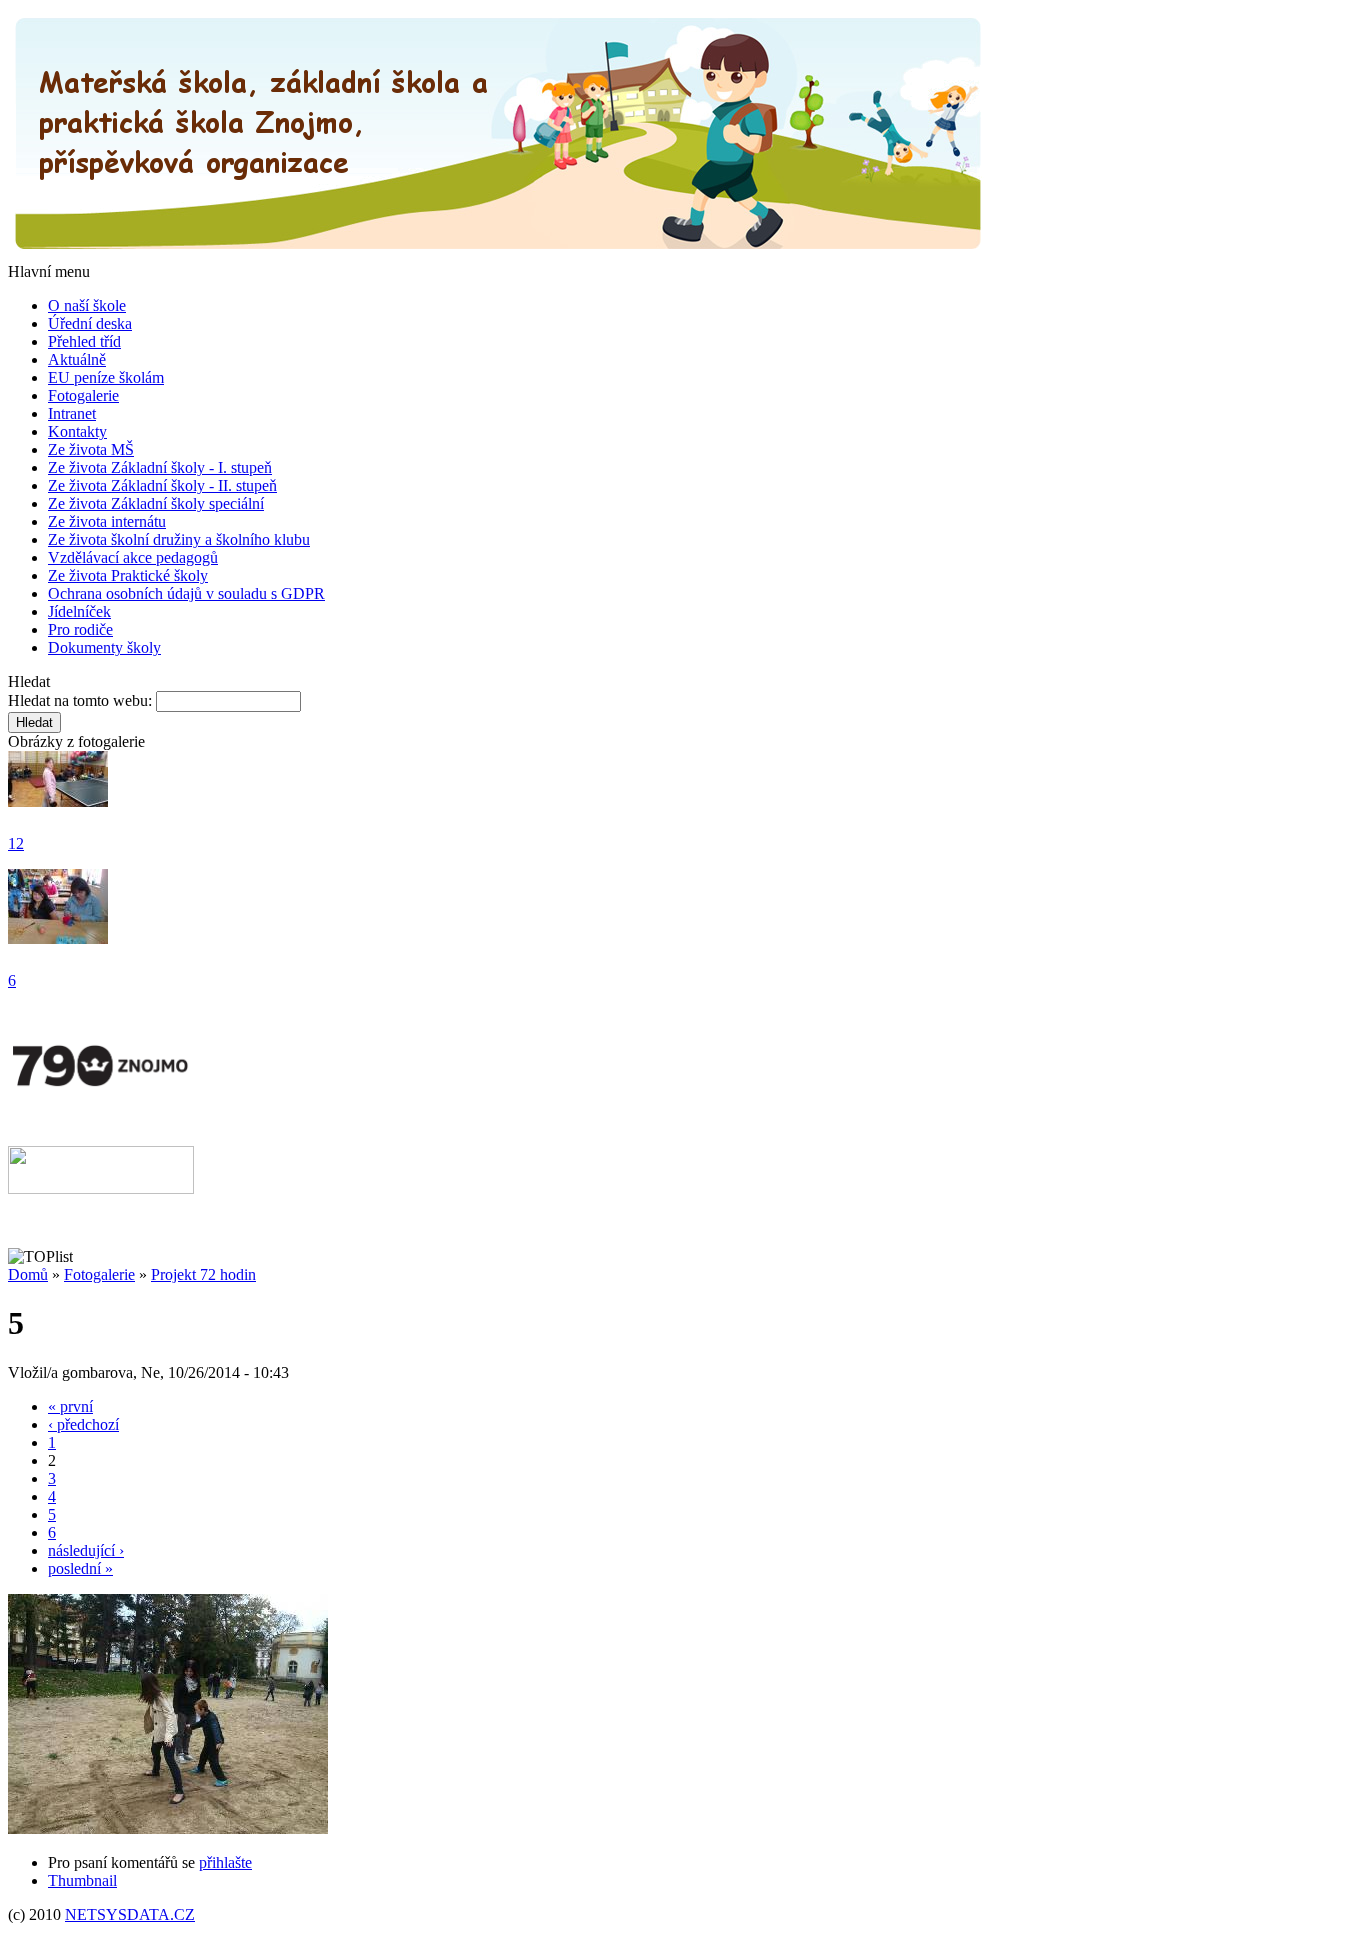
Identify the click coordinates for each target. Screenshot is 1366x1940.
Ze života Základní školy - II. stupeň (162, 485)
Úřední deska (90, 323)
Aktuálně (77, 359)
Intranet (72, 413)
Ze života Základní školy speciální (156, 503)
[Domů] (498, 253)
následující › (86, 1550)
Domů (28, 1274)
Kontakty (77, 431)
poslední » (80, 1568)
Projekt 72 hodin (203, 1274)
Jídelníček (79, 611)
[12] (58, 801)
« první (70, 1406)
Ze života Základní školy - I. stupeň (160, 467)
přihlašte (225, 1862)
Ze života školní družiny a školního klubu (179, 539)
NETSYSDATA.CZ (130, 1914)
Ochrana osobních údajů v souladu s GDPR (186, 593)
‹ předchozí (83, 1424)
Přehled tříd (84, 341)
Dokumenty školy (104, 647)
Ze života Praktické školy (128, 575)
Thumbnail (82, 1880)
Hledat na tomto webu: (82, 700)
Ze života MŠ (91, 449)
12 (16, 843)
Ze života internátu (107, 521)
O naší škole (87, 305)
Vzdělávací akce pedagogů (133, 557)
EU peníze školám (106, 377)
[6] (58, 938)
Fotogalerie (83, 395)
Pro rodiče (80, 629)
